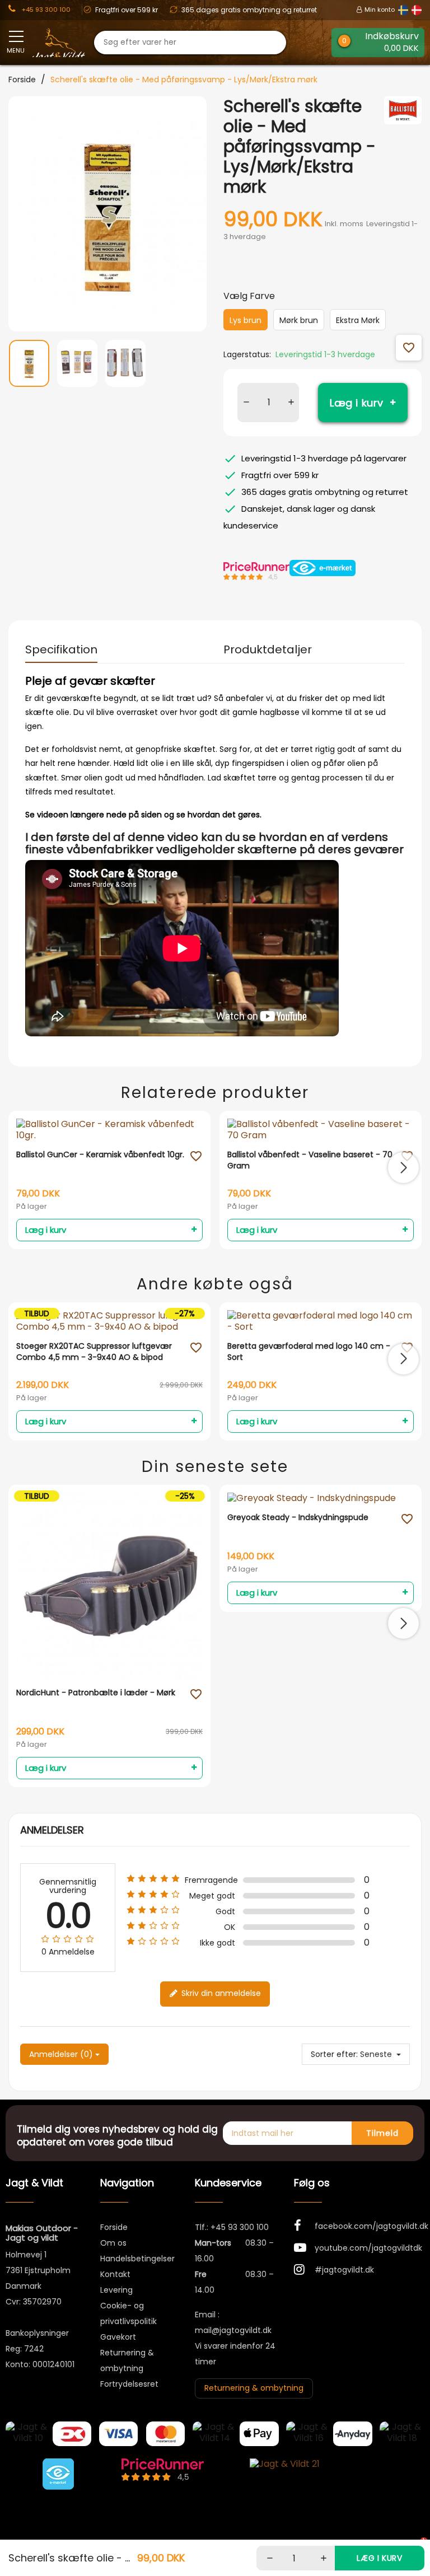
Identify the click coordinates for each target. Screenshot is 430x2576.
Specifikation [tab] (61, 649)
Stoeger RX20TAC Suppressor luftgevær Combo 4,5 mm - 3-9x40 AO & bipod (94, 1352)
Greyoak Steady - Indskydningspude (298, 1518)
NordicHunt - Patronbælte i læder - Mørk (96, 1693)
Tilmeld (382, 2133)
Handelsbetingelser (137, 2259)
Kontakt (115, 2274)
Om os (113, 2243)
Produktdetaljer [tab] (268, 649)
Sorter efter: (334, 2054)
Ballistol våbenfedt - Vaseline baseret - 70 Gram (310, 1160)
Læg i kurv (357, 403)
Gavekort (118, 2337)
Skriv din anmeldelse (220, 1994)
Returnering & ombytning (254, 2388)
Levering (116, 2290)
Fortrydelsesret (129, 2384)
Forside (114, 2227)
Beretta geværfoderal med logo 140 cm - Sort (309, 1352)
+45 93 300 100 (240, 2227)
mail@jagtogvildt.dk (233, 2330)
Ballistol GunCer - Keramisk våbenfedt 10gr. (100, 1155)
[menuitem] (29, 370)
